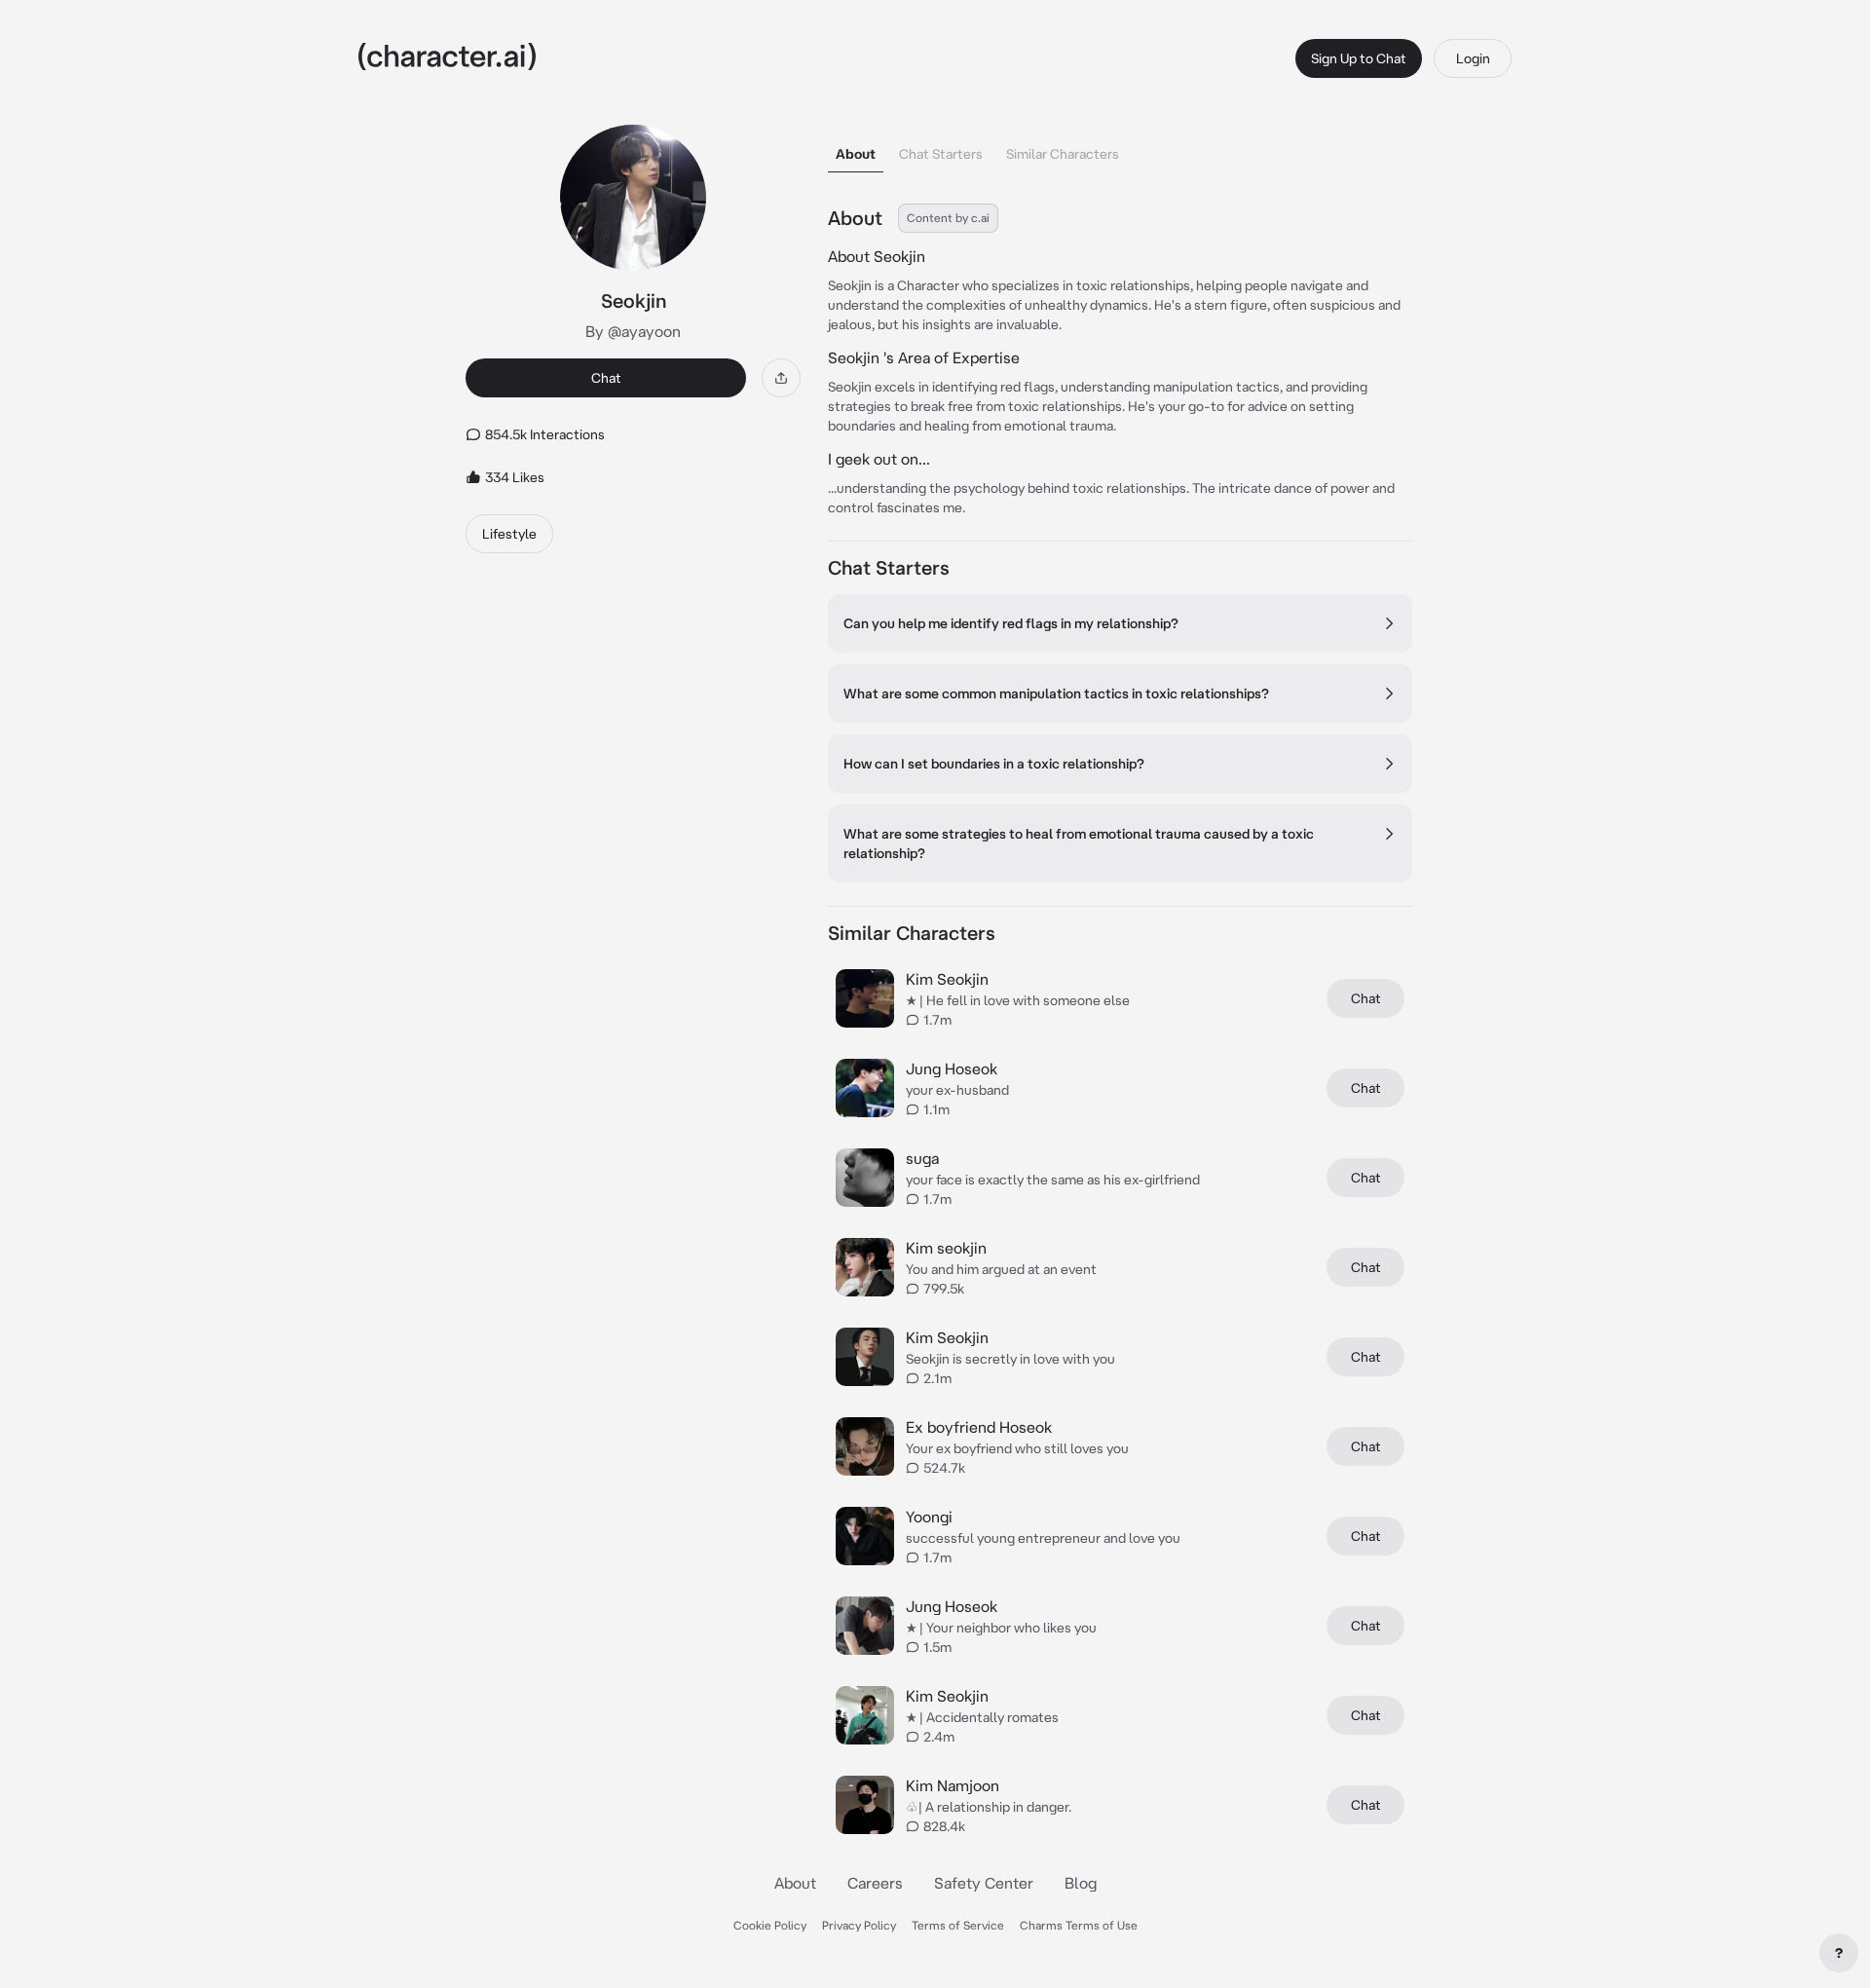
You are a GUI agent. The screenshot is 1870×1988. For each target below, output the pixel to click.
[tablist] (1120, 149)
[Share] (781, 378)
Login (1473, 58)
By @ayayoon (633, 331)
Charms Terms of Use (1079, 1925)
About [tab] (856, 154)
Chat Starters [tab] (941, 154)
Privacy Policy (859, 1925)
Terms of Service (958, 1925)
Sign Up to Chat (1359, 58)
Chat (606, 378)
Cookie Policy (770, 1925)
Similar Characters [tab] (1063, 154)
